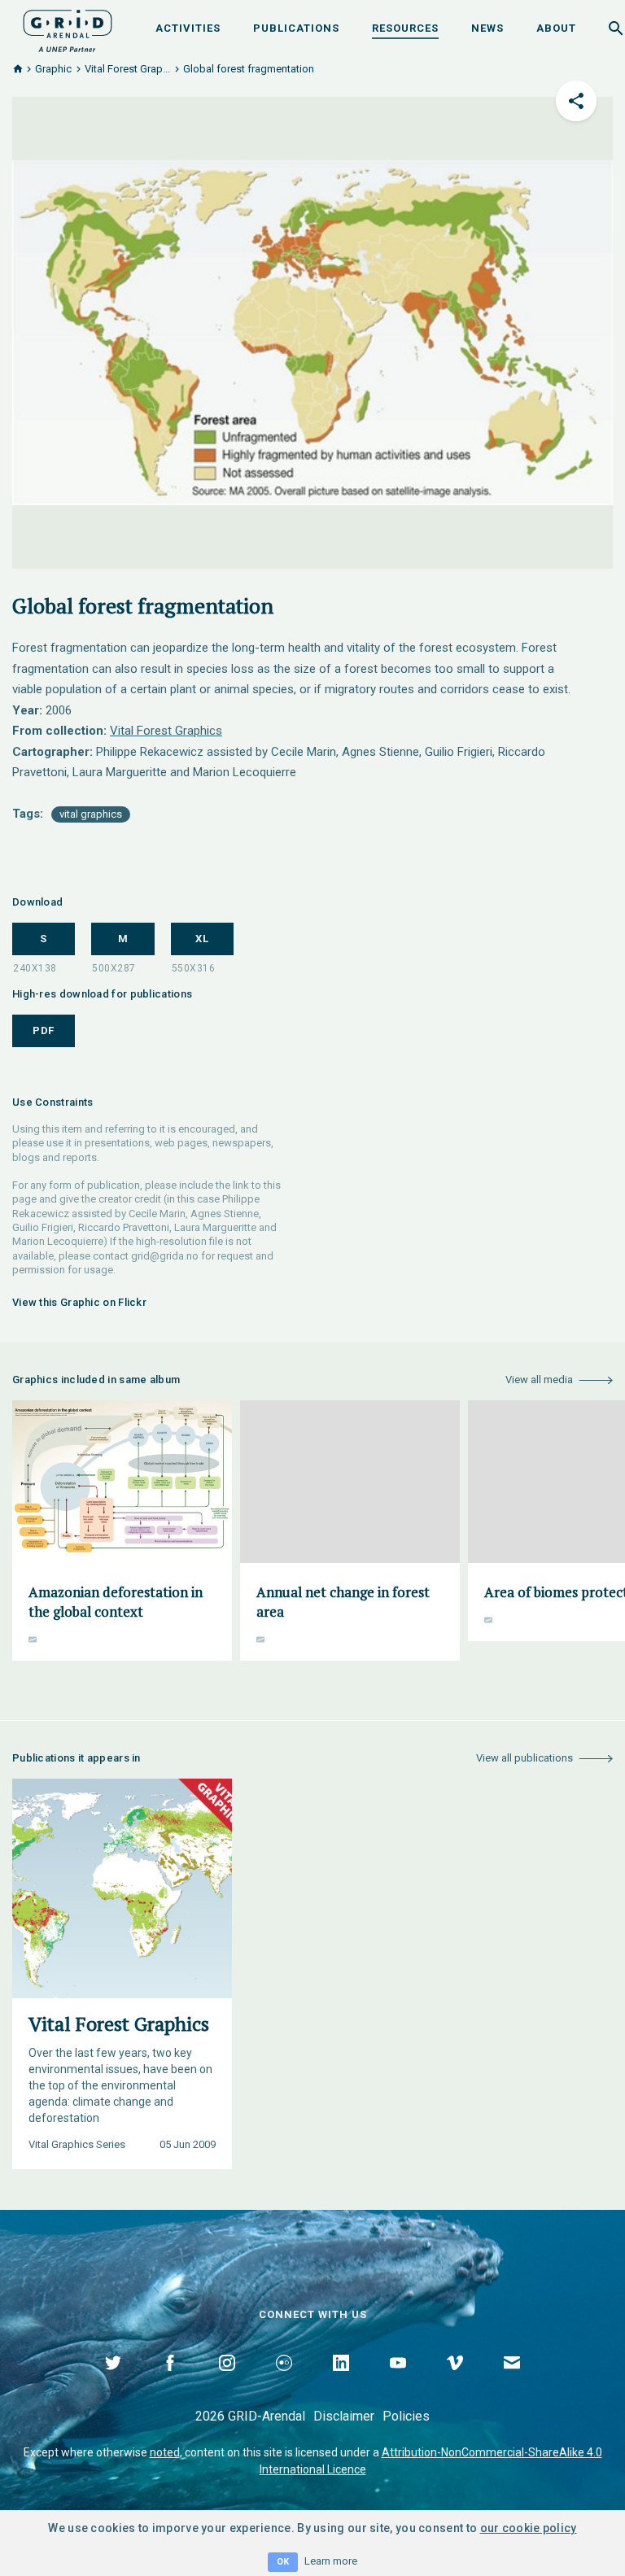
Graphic (53, 69)
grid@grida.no (165, 1256)
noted (165, 2452)
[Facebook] (170, 2382)
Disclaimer (344, 2416)
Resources (405, 28)
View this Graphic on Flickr (79, 1302)
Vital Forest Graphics (166, 731)
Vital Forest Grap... (127, 69)
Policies (406, 2416)
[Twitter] (113, 2382)
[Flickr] (284, 2382)
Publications (296, 28)
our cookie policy (529, 2528)
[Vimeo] (455, 2382)
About (556, 28)
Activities (188, 28)
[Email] (512, 2382)
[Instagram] (227, 2382)
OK (283, 2562)
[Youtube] (398, 2382)
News (487, 28)
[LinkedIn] (341, 2382)
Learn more (331, 2561)
